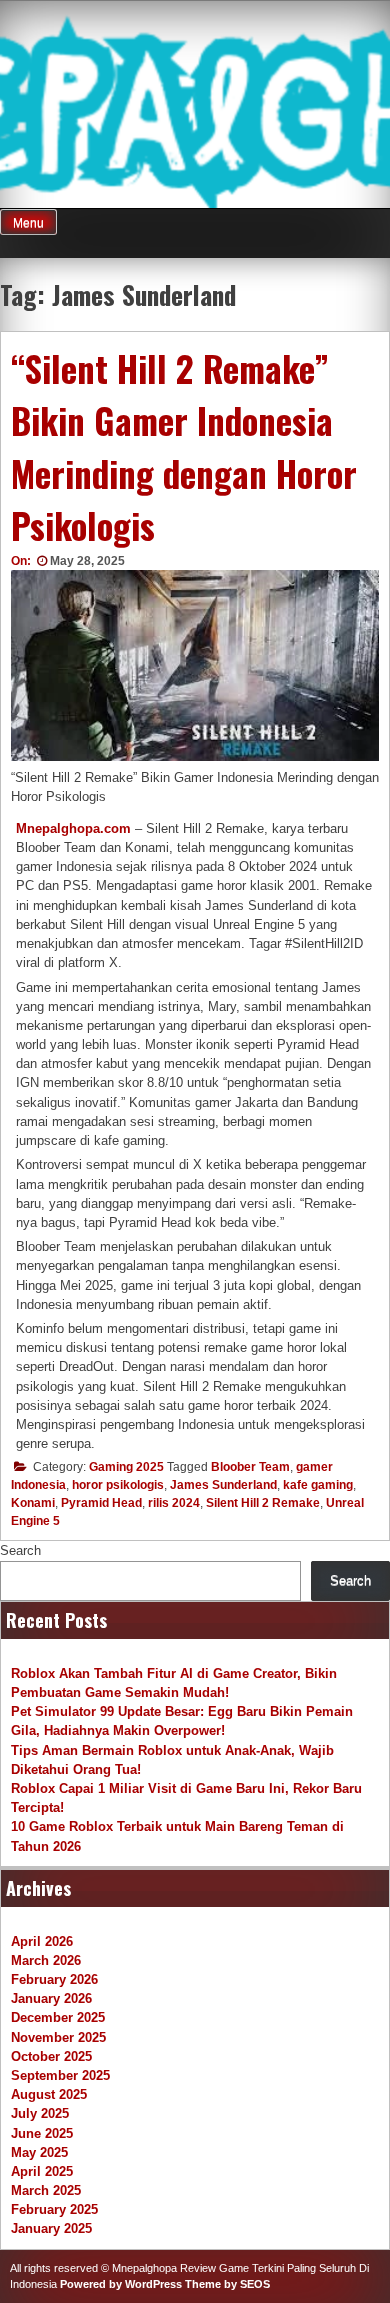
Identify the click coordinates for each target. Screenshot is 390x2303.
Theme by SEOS (227, 2284)
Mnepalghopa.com (73, 828)
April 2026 (42, 1941)
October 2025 (51, 2056)
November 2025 (58, 2037)
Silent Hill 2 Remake (263, 1503)
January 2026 (51, 1998)
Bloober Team (250, 1467)
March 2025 (46, 2190)
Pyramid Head (101, 1503)
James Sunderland (223, 1485)
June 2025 (42, 2133)
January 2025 (51, 2228)
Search (20, 1550)
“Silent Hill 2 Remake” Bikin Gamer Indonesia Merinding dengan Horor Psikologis (184, 447)
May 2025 (39, 2152)
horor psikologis (118, 1485)
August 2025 (49, 2094)
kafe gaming (318, 1485)
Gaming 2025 (126, 1467)
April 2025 (42, 2171)
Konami (33, 1503)
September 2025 (60, 2075)
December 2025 (58, 2017)
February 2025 (54, 2209)
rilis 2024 (174, 1503)
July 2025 (40, 2113)
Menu (28, 223)
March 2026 (46, 1960)
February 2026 (54, 1979)
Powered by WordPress (121, 2284)
